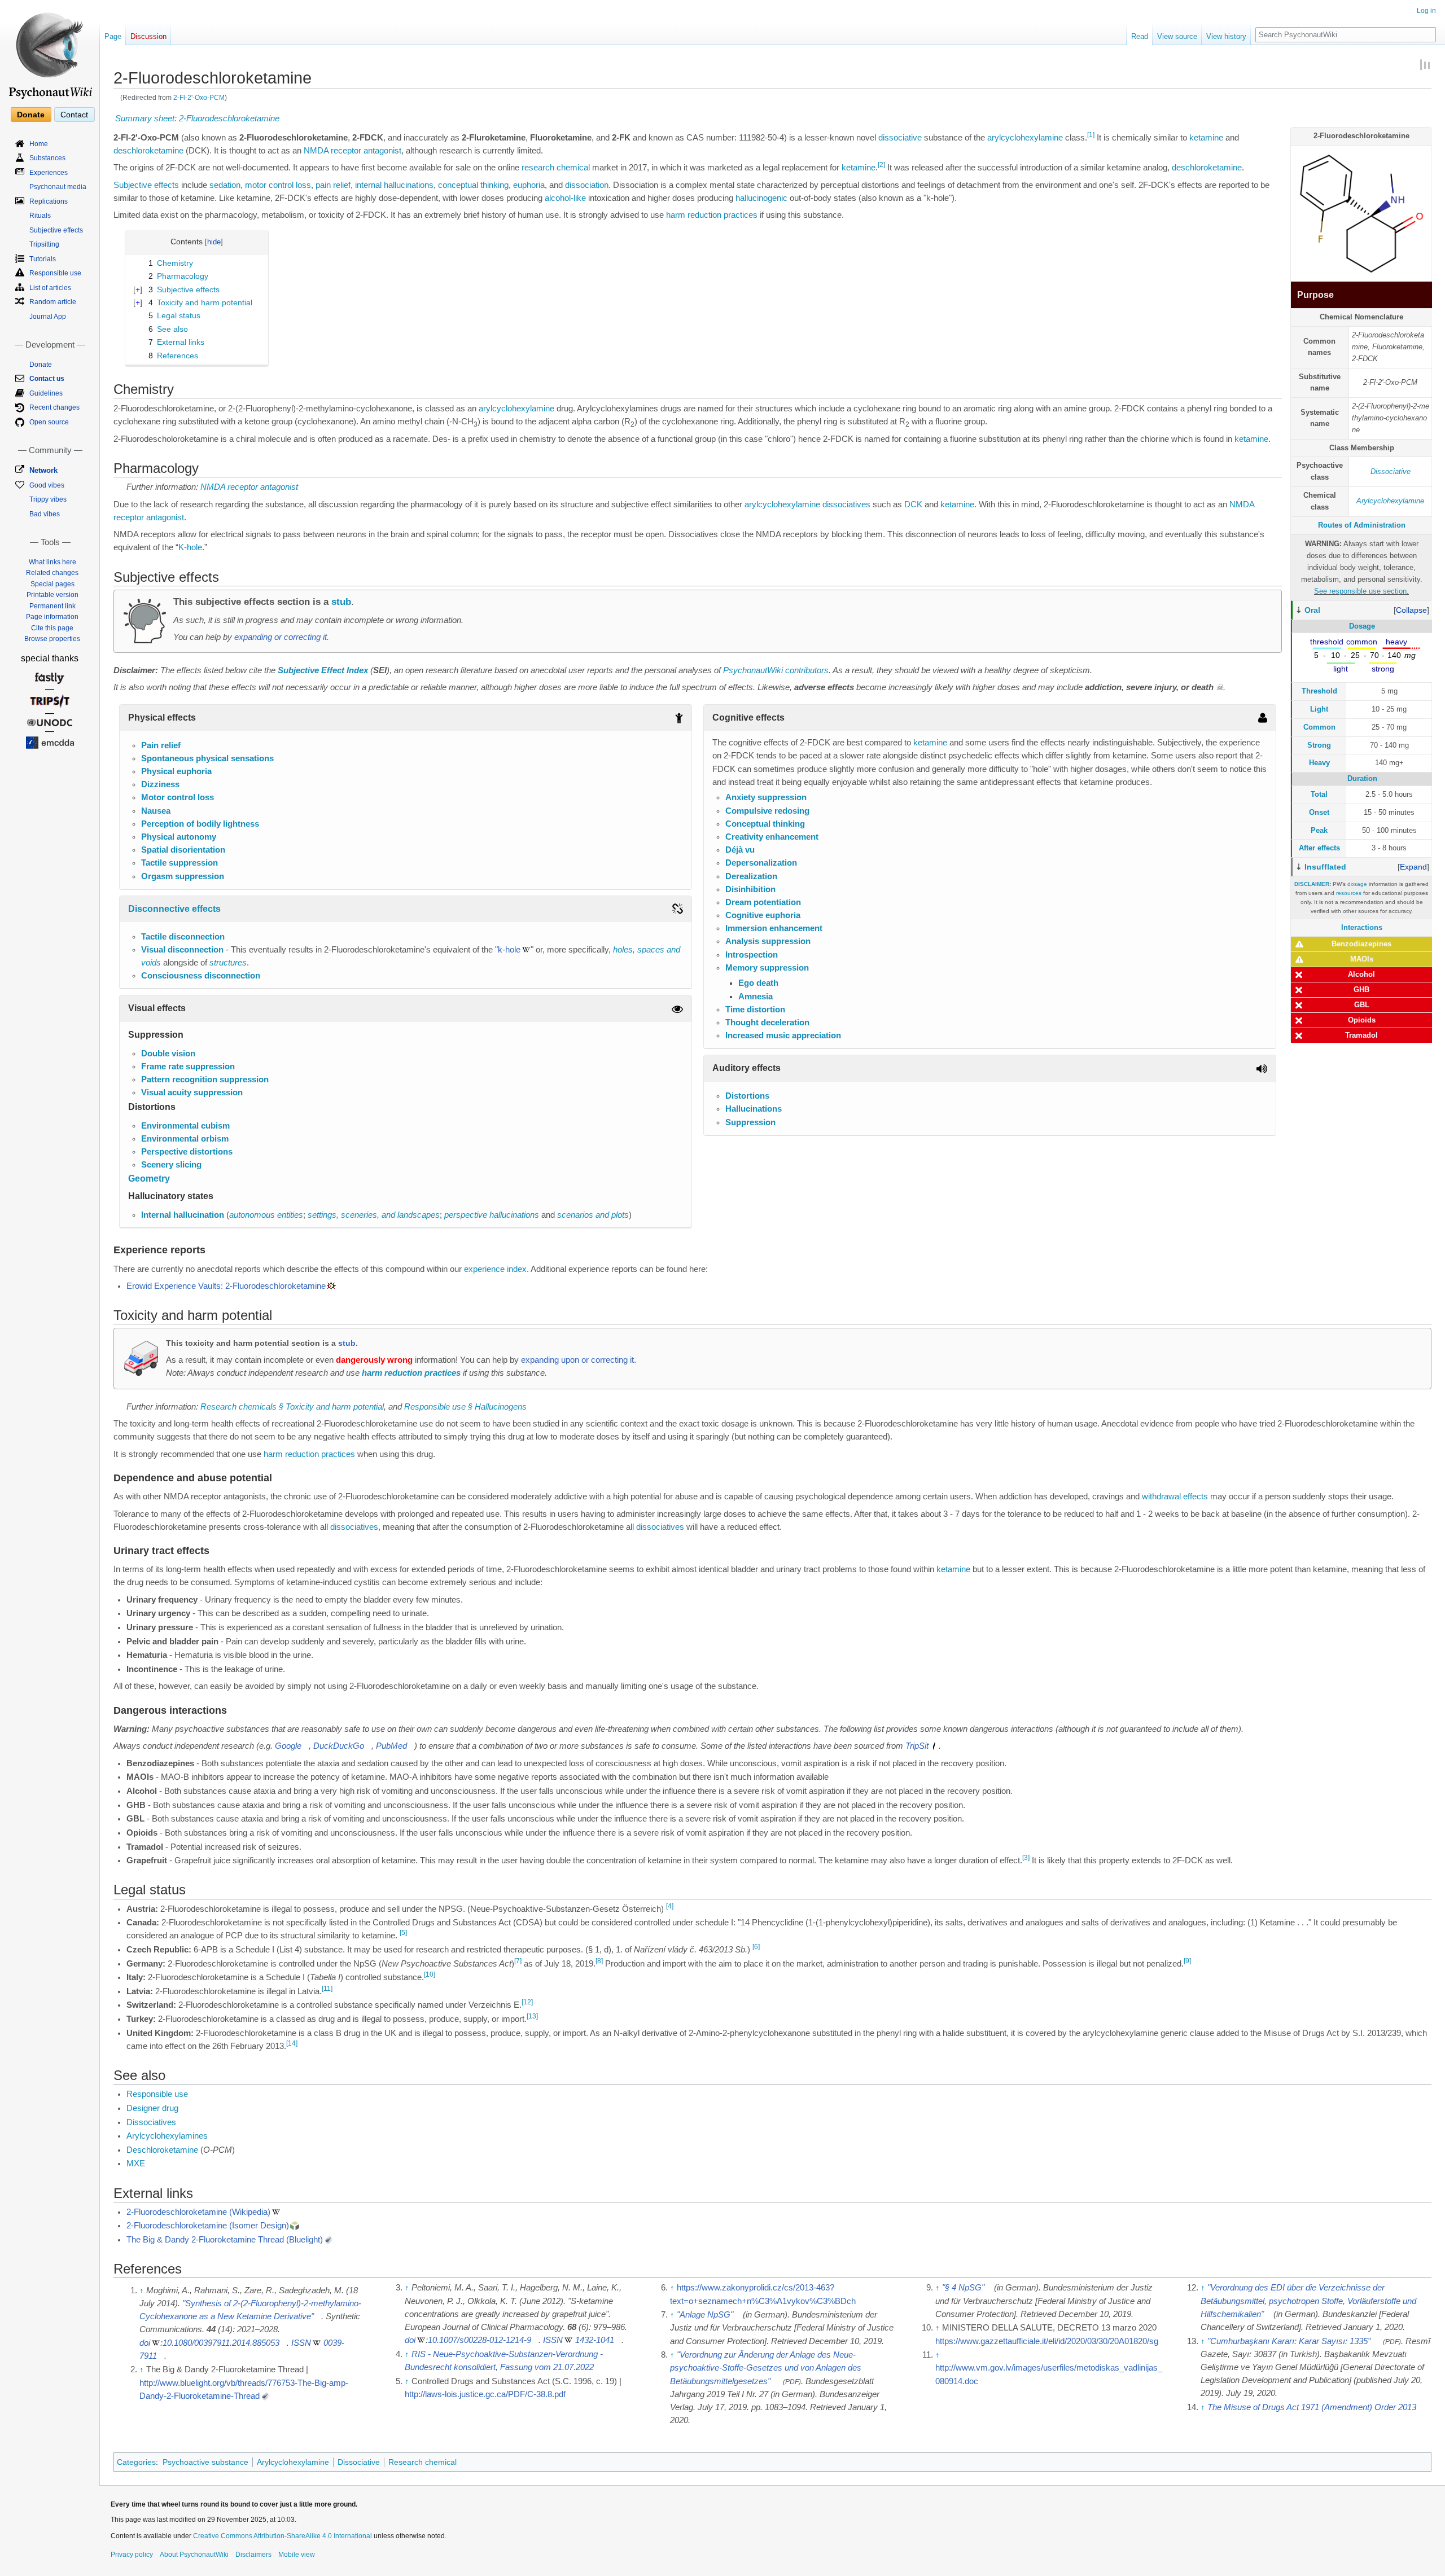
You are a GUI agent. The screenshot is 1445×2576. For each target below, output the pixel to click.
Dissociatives (151, 2122)
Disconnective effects (174, 909)
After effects (1319, 848)
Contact (74, 115)
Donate (31, 115)
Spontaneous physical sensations (207, 758)
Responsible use (157, 2094)
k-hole (509, 950)
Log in (1426, 11)
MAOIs (1362, 959)
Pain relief (161, 745)
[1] (1091, 135)
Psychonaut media (58, 187)
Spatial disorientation (183, 850)
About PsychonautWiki (194, 2555)
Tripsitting (44, 244)
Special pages (52, 584)
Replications (49, 201)
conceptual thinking (473, 185)
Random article (53, 302)
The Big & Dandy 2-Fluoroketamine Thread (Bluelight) (225, 2240)
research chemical (556, 168)
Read (1140, 36)
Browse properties (52, 639)
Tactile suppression (179, 863)
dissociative (900, 138)
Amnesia (756, 997)
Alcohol (1361, 974)
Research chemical (422, 2462)
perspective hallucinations (492, 1215)
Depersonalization (761, 863)
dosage (1357, 884)
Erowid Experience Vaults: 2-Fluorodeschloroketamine (226, 1286)
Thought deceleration (767, 1022)
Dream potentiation (763, 902)
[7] (518, 1961)
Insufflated (1325, 867)
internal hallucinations (394, 185)
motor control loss (278, 185)
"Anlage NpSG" (705, 2315)
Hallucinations (754, 1109)
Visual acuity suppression (192, 1092)
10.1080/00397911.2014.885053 (221, 2343)
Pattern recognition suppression (205, 1079)
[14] (292, 2043)
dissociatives (846, 504)
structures (228, 963)
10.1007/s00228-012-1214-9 (480, 2340)
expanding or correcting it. (282, 637)
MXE (136, 2164)
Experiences (49, 173)
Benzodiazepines (1361, 944)
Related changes (52, 573)
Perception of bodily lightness (200, 824)
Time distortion (755, 1010)
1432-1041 (595, 2340)
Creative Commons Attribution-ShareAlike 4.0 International (283, 2536)
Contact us (47, 379)
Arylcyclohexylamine (1390, 501)
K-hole (190, 547)
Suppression (750, 1122)
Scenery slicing (171, 1165)
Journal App (48, 317)
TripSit (917, 1746)
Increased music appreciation (783, 1035)
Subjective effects (146, 185)
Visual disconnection (182, 950)
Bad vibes (45, 514)
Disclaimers (253, 2555)
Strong (1319, 745)
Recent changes (54, 407)
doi (145, 2343)
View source (1177, 36)
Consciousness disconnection (201, 976)
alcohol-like (565, 198)
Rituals (40, 216)
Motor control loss (178, 797)
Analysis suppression (768, 941)
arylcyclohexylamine (1025, 138)
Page (113, 36)
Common (1319, 727)
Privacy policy (132, 2555)
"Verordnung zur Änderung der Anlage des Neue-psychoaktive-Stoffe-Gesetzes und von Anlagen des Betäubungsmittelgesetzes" (766, 2368)
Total (1319, 794)
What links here (52, 562)
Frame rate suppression (188, 1067)
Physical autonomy (179, 837)
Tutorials (43, 259)
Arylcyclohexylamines (167, 2136)
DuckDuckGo (339, 1746)
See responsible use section (1360, 591)
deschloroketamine (148, 151)
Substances (47, 158)
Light (1319, 709)
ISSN (301, 2343)
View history (1226, 36)
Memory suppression (767, 968)
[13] (532, 2016)
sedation (225, 185)
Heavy (1319, 763)
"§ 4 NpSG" (963, 2288)
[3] (1026, 1858)
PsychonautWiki (753, 670)
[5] (403, 1933)
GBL (1362, 1005)
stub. (348, 1343)
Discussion (148, 36)
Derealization (751, 876)
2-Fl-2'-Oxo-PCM (199, 97)
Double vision (168, 1054)
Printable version (52, 595)
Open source (49, 422)
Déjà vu (740, 850)
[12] (527, 2003)
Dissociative (1391, 471)
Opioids (1362, 1020)
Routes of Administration (1362, 525)
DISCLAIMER (1312, 884)
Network (43, 470)
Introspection (752, 955)
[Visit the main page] (50, 51)
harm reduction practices (712, 215)
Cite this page (52, 628)
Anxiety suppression (766, 797)
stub (341, 602)
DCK (913, 504)
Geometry (149, 1179)
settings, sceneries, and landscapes (374, 1215)
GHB (1361, 989)
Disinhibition (750, 889)
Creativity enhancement (772, 837)
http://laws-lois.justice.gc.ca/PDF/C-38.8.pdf (485, 2394)
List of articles (50, 288)
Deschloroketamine (162, 2150)
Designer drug (152, 2108)
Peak (1319, 830)
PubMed (391, 1746)
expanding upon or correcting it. (579, 1360)
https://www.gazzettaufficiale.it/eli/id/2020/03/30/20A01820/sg (1047, 2341)
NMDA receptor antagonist (353, 151)
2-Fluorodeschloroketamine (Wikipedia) (198, 2212)
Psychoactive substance (205, 2462)
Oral (1312, 610)
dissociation (587, 185)
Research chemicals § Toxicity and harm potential (292, 1407)
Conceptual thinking (765, 824)
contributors (807, 670)
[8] (599, 1961)
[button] (1411, 610)
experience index (495, 1269)
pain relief (333, 185)
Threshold (1319, 691)
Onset (1319, 812)
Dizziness (160, 784)
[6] (756, 1947)
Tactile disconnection (183, 937)
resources (1349, 893)
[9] (1187, 1961)
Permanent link (52, 606)
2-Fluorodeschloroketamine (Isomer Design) (208, 2226)
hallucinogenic (761, 198)
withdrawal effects (1175, 1497)
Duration (1362, 778)
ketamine (1206, 138)
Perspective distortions (187, 1152)
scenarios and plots (593, 1215)
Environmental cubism (185, 1126)
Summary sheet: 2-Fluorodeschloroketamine (197, 119)
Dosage (1362, 626)
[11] (327, 1989)
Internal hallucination (183, 1215)
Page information (52, 617)
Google (288, 1746)
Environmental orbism (185, 1139)
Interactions (1362, 927)
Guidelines (46, 393)
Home (39, 144)
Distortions (747, 1096)
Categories (136, 2462)
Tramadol (1361, 1035)
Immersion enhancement (774, 928)
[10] (430, 1974)
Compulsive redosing (767, 811)
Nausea (156, 811)
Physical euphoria (176, 771)
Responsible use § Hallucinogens (465, 1407)
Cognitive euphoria (763, 915)
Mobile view (297, 2555)
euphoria (529, 185)
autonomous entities (266, 1215)
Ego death (758, 983)
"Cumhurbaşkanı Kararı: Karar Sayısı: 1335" (1289, 2341)
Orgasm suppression (183, 876)
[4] (670, 1906)
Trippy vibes (48, 499)
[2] (881, 165)
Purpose (1315, 295)
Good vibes (47, 485)
